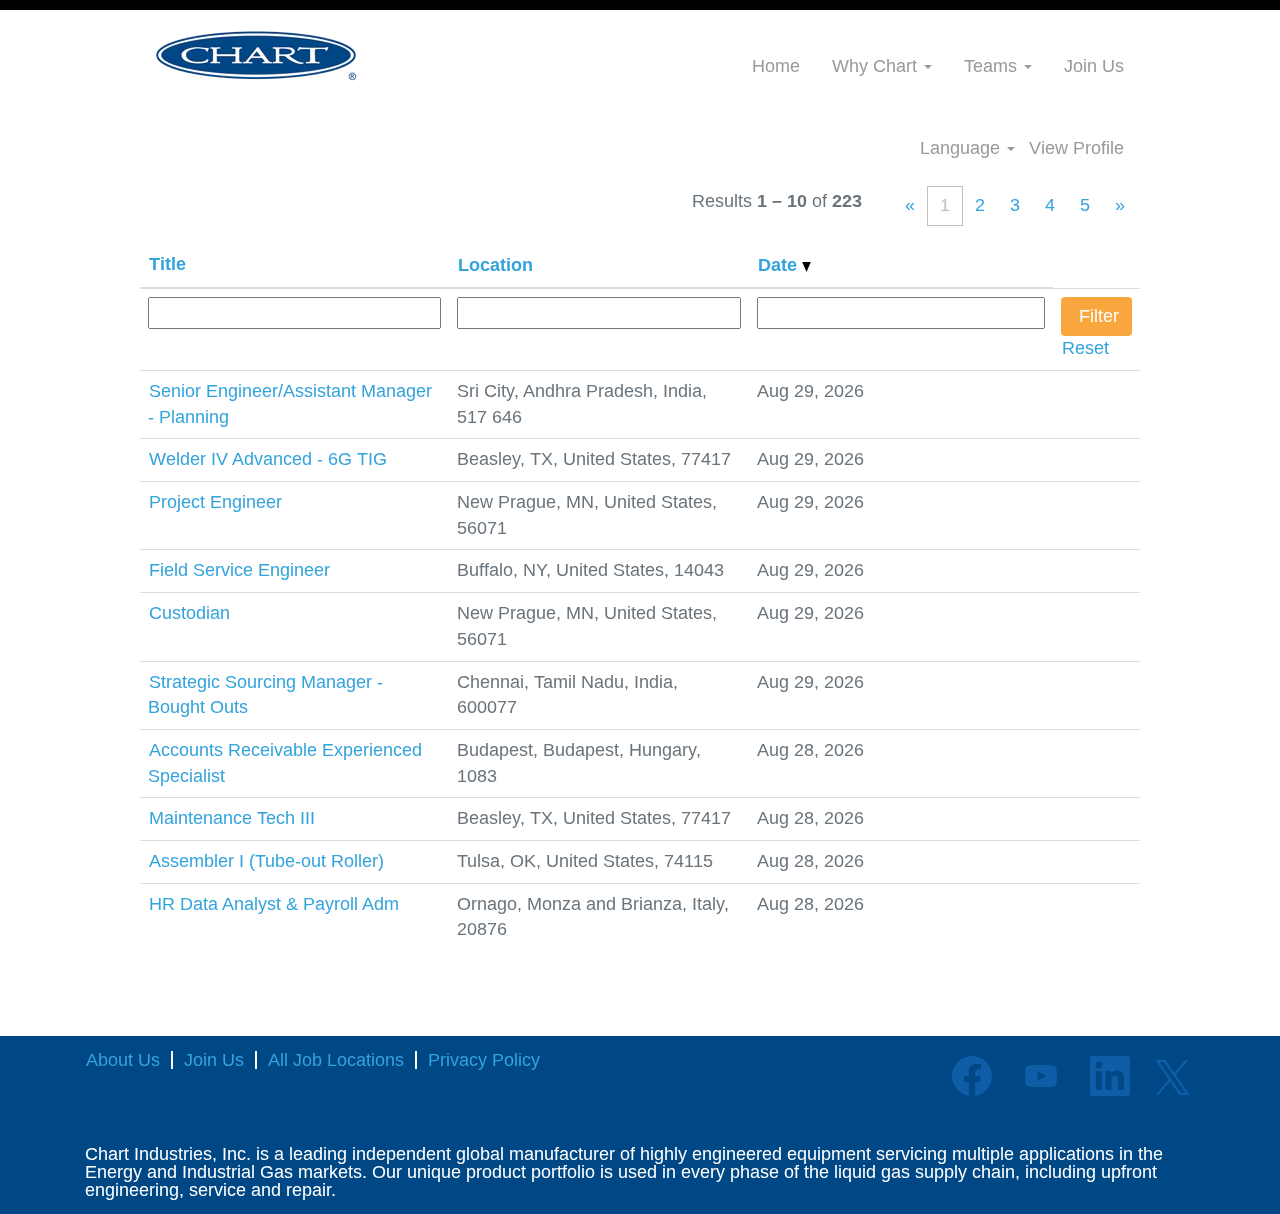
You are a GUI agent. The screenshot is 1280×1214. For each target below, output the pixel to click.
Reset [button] (1085, 348)
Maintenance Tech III (232, 818)
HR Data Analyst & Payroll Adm (274, 904)
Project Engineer (215, 502)
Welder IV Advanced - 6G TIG (268, 459)
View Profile (1076, 148)
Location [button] (495, 265)
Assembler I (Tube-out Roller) (266, 861)
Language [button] (962, 148)
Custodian (189, 613)
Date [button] (780, 265)
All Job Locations (336, 1060)
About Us (123, 1060)
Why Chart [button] (877, 66)
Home (776, 66)
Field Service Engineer (239, 570)
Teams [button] (993, 66)
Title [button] (167, 264)
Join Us (1094, 66)
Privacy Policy (484, 1060)
